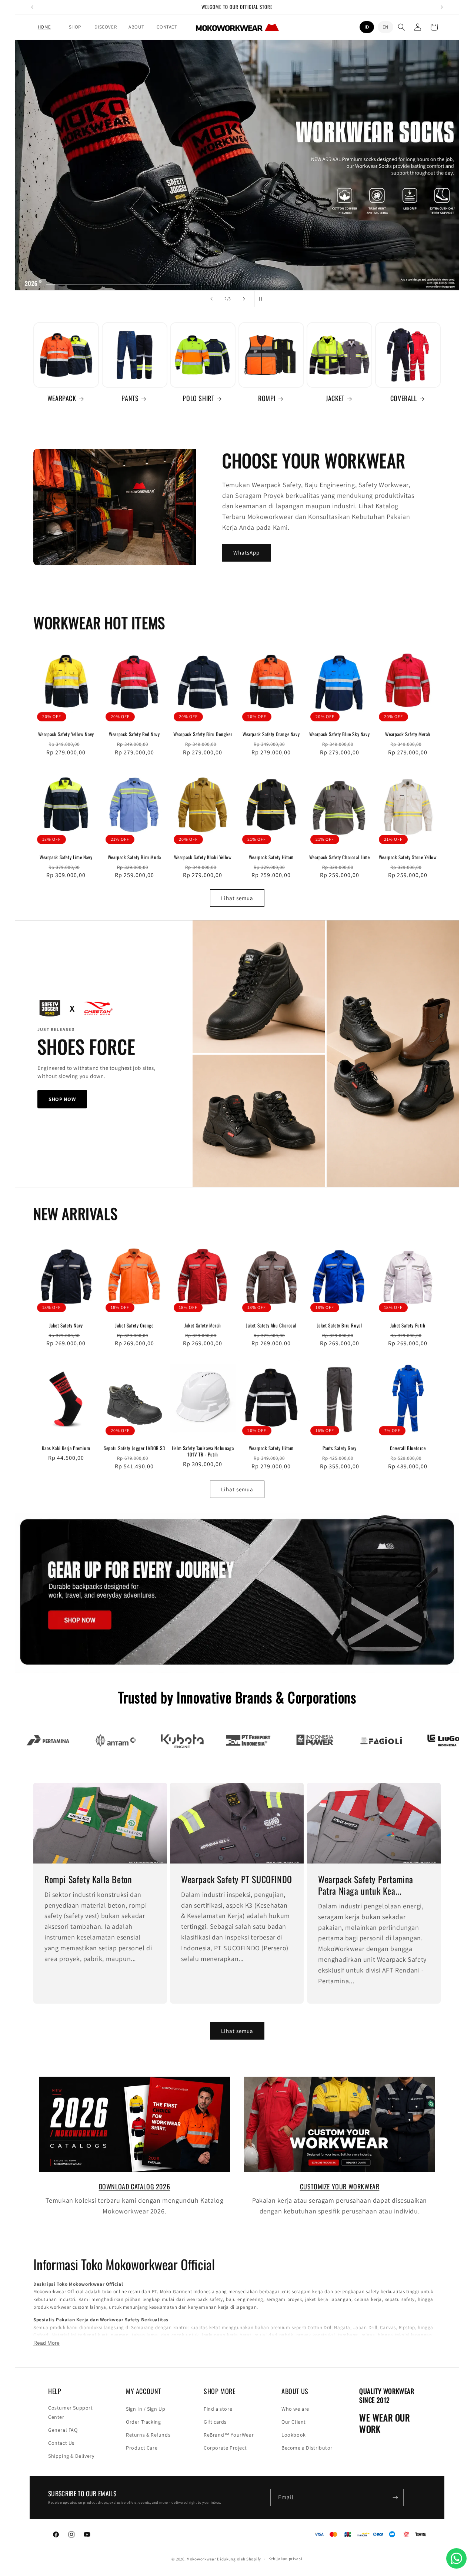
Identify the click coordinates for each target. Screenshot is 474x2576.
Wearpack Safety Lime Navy (66, 857)
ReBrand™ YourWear (229, 2435)
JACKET (335, 398)
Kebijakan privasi (286, 2559)
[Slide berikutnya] (244, 299)
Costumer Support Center (71, 2412)
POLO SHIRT (198, 398)
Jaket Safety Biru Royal (340, 1325)
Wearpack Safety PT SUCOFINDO (237, 1879)
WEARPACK (62, 398)
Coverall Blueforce (408, 1448)
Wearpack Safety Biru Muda (134, 857)
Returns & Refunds (148, 2435)
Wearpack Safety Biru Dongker (203, 734)
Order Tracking (143, 2422)
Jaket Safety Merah (203, 1325)
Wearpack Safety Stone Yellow (408, 857)
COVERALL (404, 398)
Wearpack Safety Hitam (271, 857)
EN (385, 27)
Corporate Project (225, 2448)
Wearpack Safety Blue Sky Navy (339, 734)
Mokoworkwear (201, 2559)
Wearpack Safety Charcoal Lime (339, 857)
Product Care (142, 2448)
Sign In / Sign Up (146, 2409)
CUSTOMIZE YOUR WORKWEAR (340, 2186)
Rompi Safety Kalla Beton (88, 1879)
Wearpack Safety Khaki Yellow (203, 857)
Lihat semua (237, 898)
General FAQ (63, 2430)
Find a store (218, 2409)
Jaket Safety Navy (66, 1325)
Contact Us (61, 2443)
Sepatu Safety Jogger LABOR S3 (134, 1448)
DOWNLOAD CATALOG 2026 (135, 2186)
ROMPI (267, 398)
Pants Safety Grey (340, 1448)
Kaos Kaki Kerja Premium (66, 1448)
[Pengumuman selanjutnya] (442, 7)
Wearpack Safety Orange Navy (271, 734)
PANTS (130, 398)
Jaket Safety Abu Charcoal (271, 1325)
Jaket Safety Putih (408, 1325)
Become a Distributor (307, 2448)
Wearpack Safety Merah (408, 734)
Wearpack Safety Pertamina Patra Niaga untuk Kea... (366, 1885)
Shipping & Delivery (71, 2456)
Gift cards (215, 2422)
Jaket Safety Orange (134, 1325)
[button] (75, 27)
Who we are (295, 2409)
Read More (46, 2343)
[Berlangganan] (395, 2498)
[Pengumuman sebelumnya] (32, 7)
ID (367, 27)
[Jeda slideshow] (263, 299)
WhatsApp (246, 553)
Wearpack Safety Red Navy (134, 734)
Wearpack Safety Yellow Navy (66, 734)
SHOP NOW (62, 1099)
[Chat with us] (456, 2558)
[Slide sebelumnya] (211, 299)
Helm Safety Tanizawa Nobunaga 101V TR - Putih (203, 1451)
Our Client (294, 2422)
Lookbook (294, 2435)
